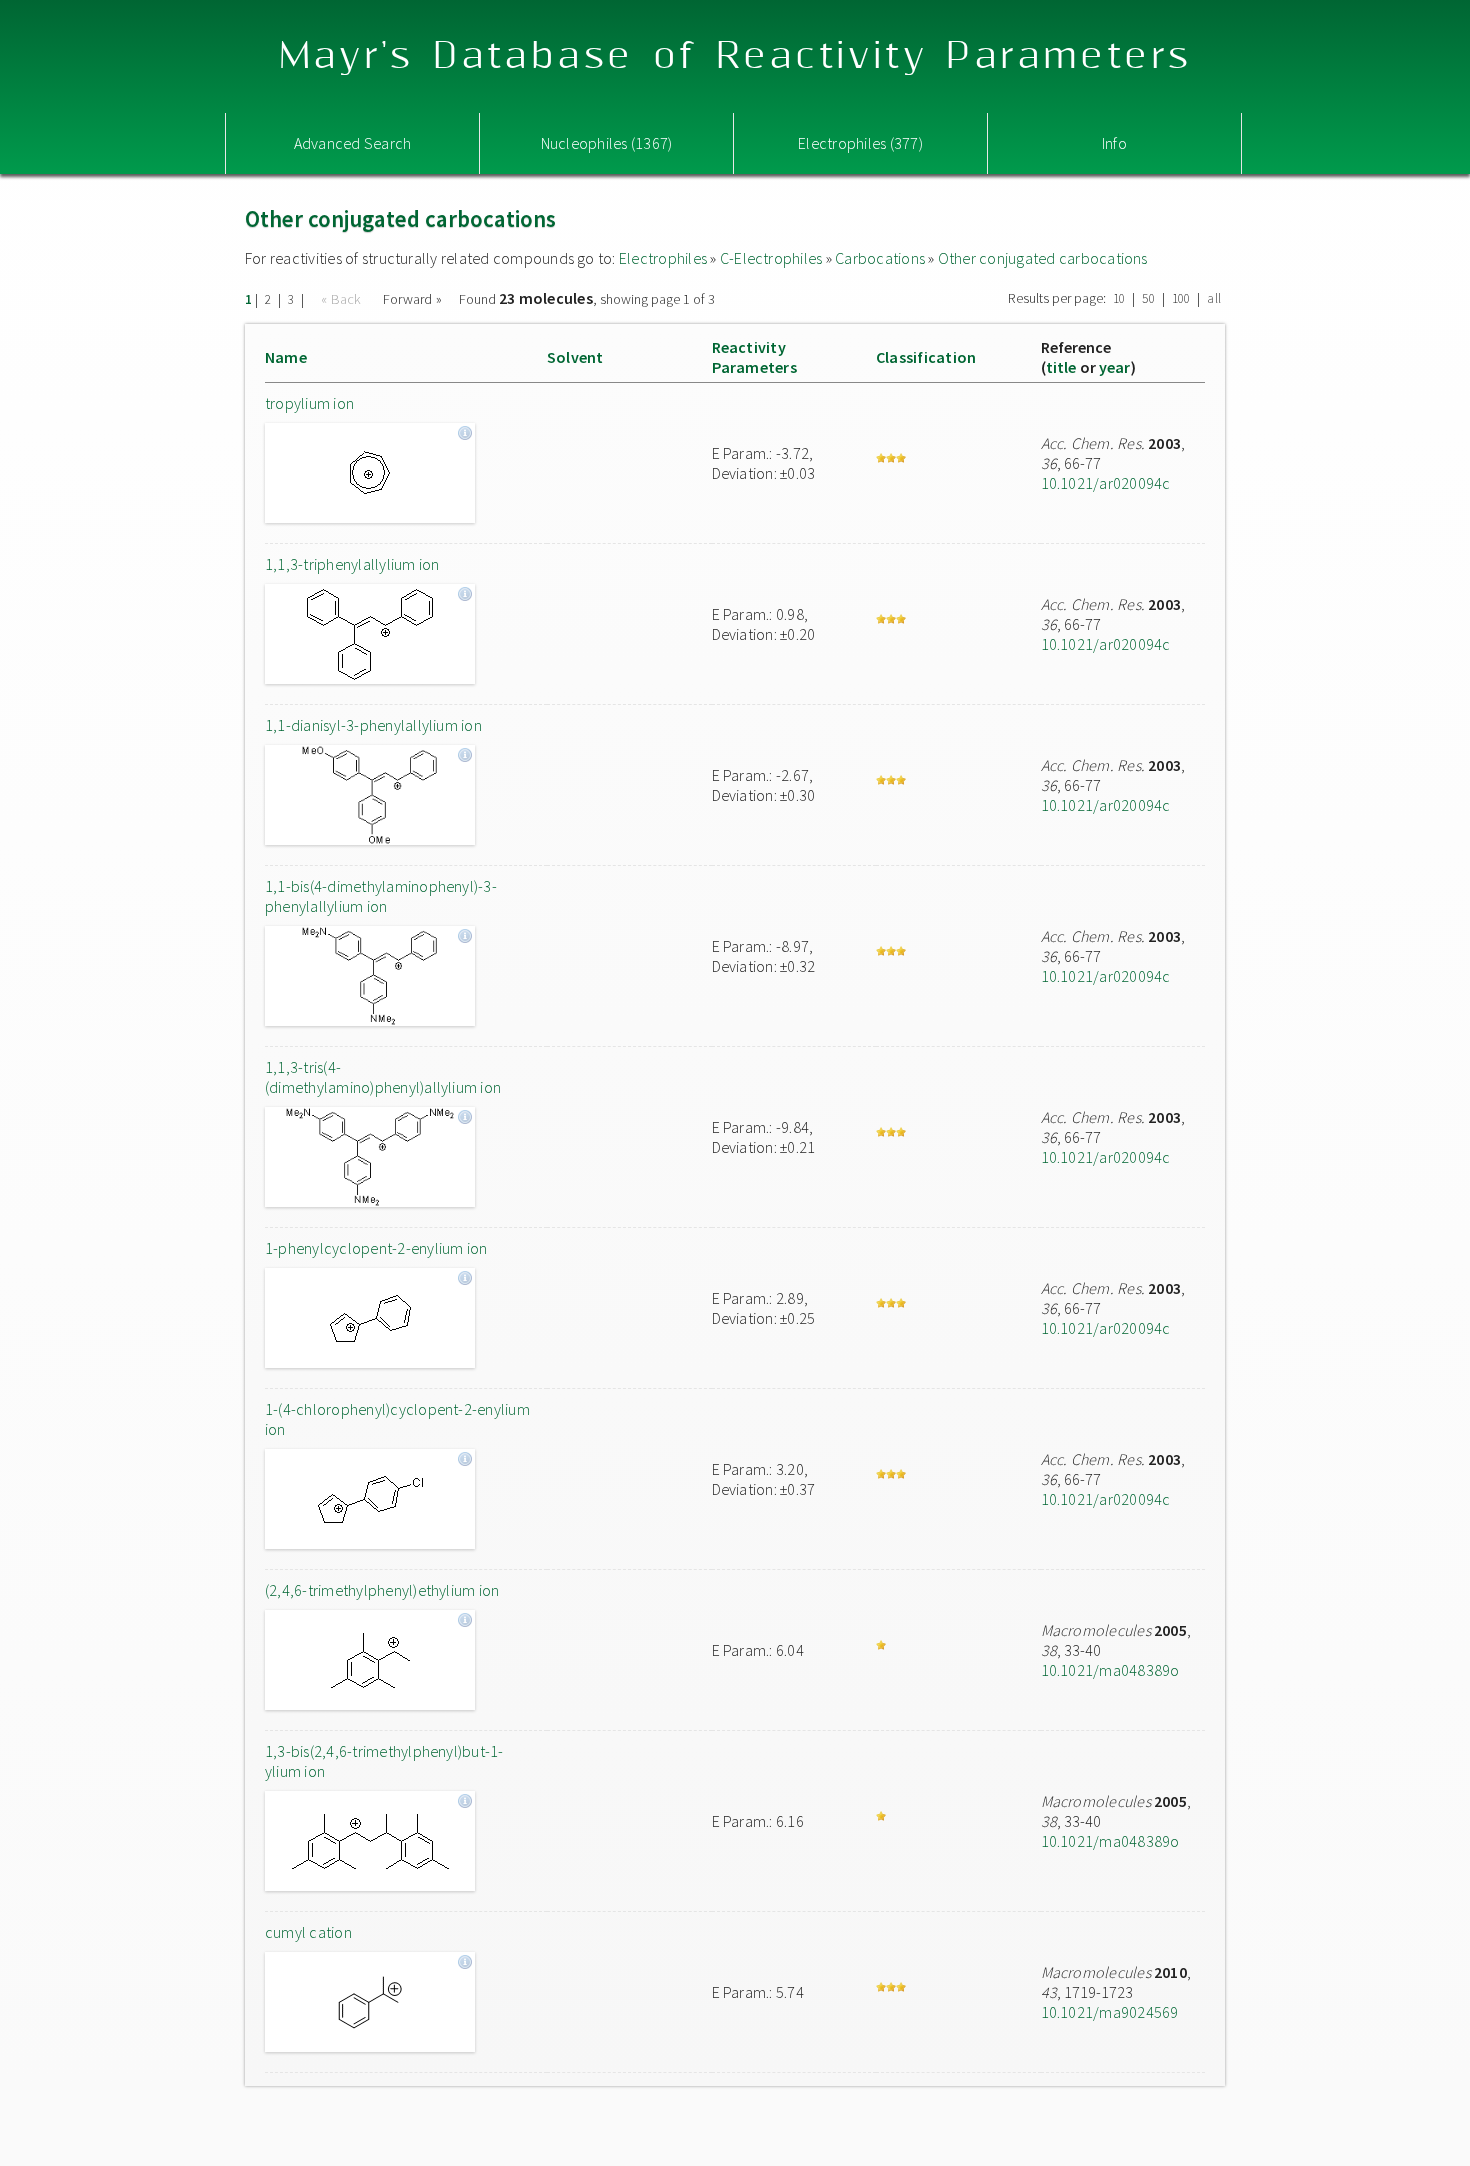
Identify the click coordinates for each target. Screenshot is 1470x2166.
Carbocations (880, 258)
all (1214, 298)
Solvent (575, 357)
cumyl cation (308, 1932)
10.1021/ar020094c (1106, 483)
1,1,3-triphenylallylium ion (352, 564)
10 (1119, 298)
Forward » (412, 299)
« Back (343, 299)
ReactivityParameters (754, 357)
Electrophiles (663, 258)
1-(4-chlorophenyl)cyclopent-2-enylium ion (397, 1419)
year (1115, 367)
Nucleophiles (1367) (607, 143)
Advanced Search (353, 143)
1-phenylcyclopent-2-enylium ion (376, 1248)
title (1061, 367)
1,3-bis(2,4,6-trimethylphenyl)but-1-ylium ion (384, 1761)
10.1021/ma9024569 (1110, 2012)
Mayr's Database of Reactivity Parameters (735, 56)
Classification (926, 357)
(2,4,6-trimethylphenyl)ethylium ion (382, 1590)
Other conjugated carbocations (1043, 258)
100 (1181, 298)
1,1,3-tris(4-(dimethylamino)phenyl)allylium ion (383, 1077)
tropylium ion (309, 403)
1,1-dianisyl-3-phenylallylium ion (373, 725)
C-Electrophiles (771, 258)
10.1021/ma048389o (1110, 1670)
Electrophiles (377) (860, 143)
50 (1148, 298)
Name (286, 357)
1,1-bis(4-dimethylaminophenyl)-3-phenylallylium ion (381, 896)
